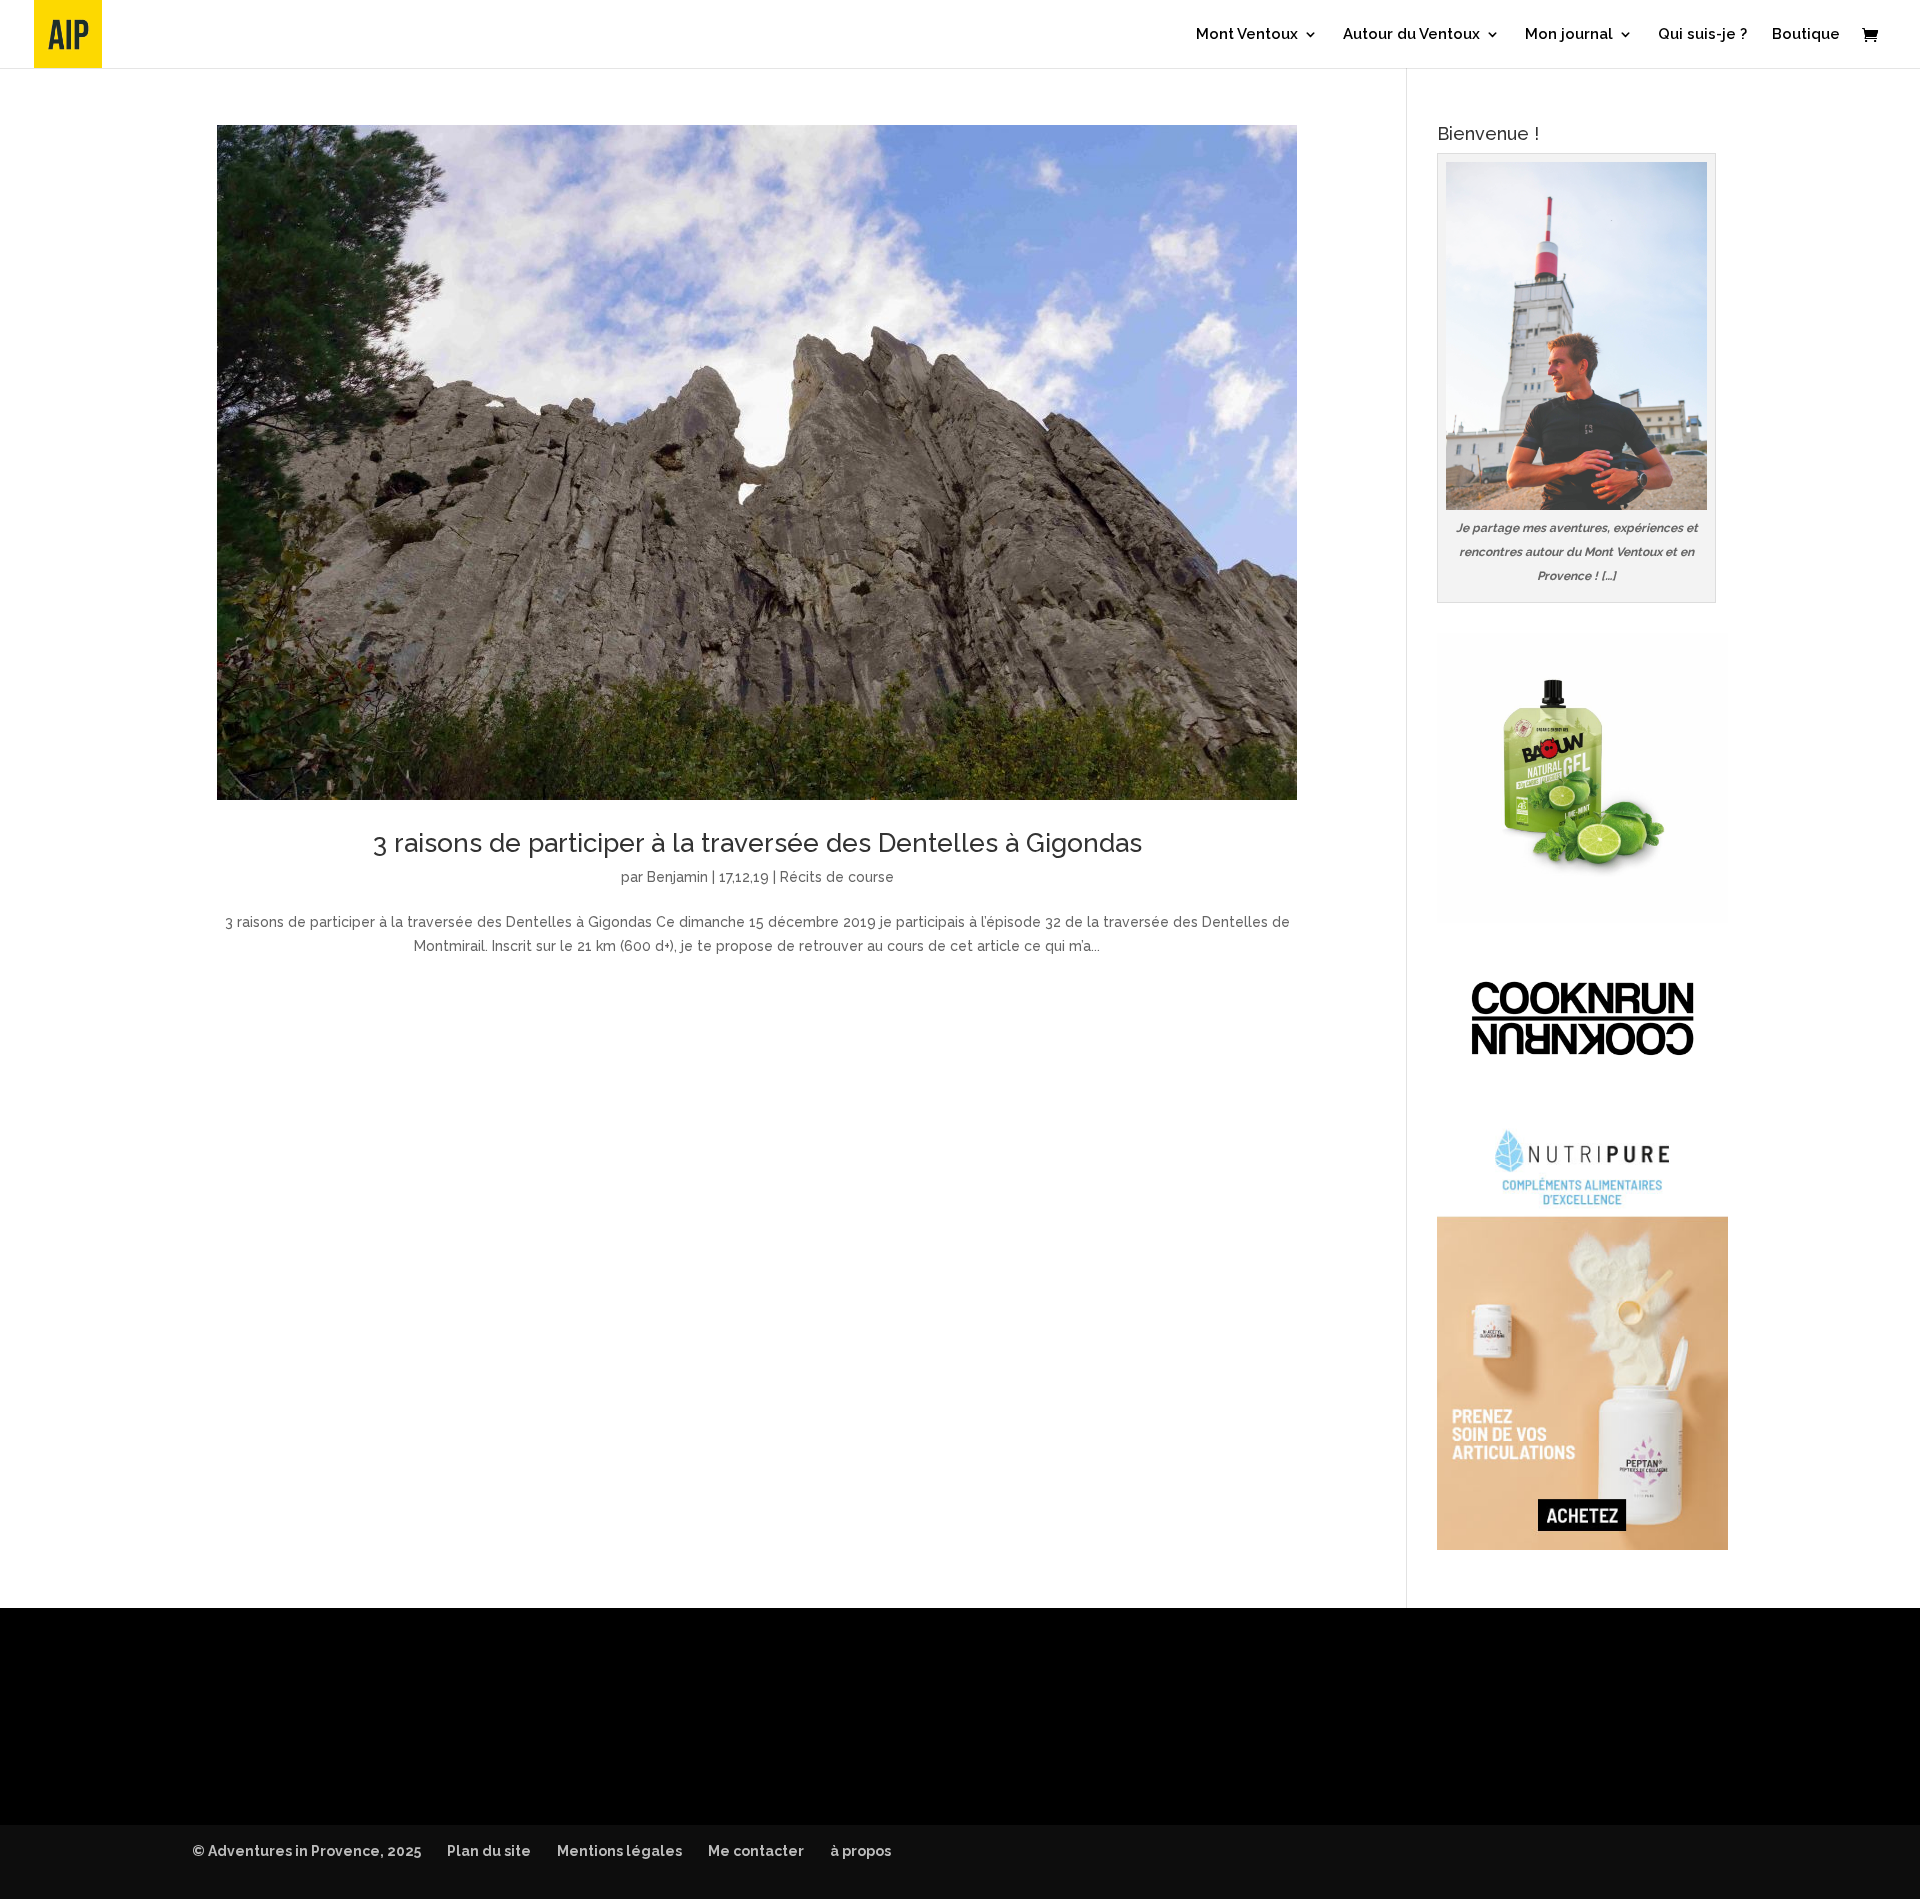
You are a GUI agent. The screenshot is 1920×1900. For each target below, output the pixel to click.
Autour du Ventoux (1411, 35)
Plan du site (489, 1851)
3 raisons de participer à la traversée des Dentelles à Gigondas (757, 843)
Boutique (1806, 35)
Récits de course (837, 877)
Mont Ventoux (1247, 35)
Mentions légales (619, 1851)
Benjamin (677, 877)
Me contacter (756, 1851)
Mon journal (1569, 35)
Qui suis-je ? (1702, 35)
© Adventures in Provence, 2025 (306, 1851)
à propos (860, 1851)
